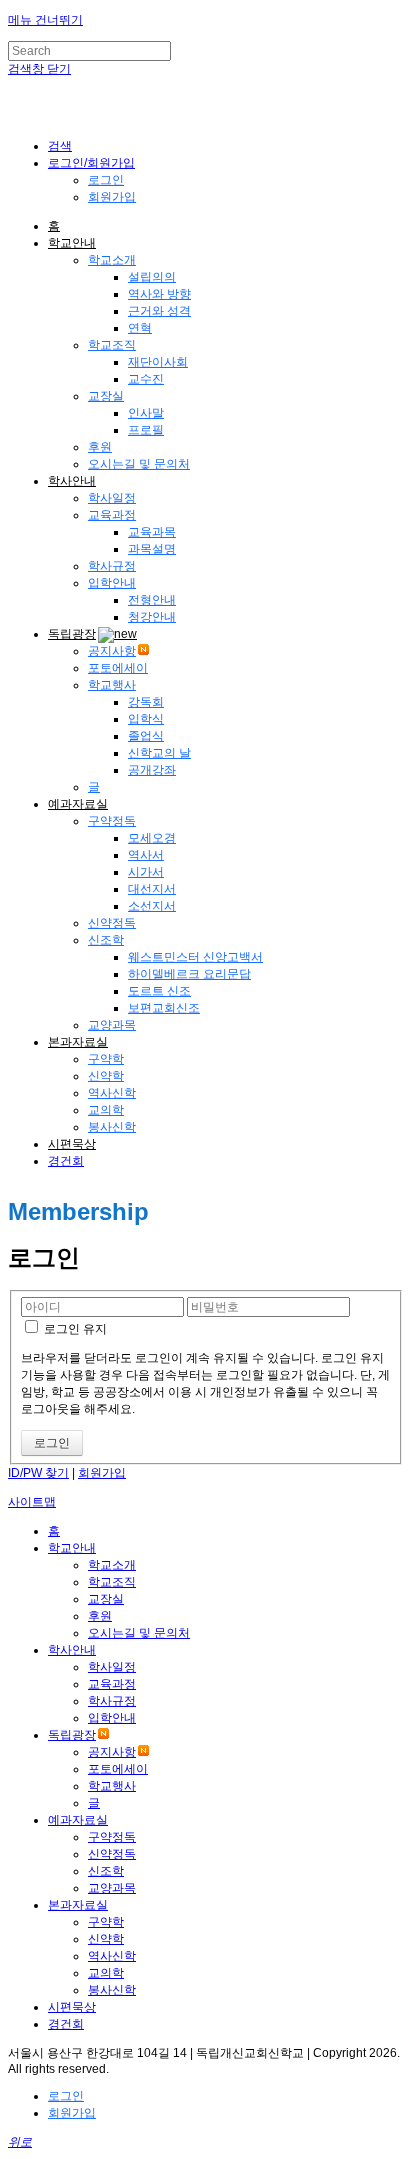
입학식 (146, 719)
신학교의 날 (159, 753)
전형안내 (152, 600)
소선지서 (152, 906)
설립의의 (152, 277)
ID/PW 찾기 (38, 1473)
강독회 (146, 702)
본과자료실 (78, 1042)
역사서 (146, 855)
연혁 (140, 328)
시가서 (146, 872)
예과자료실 (78, 804)
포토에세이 (118, 668)
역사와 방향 (159, 294)
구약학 (106, 1059)
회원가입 (112, 197)
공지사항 (112, 651)
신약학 (106, 1076)
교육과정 (112, 515)
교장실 (106, 396)
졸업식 (146, 736)
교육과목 (152, 532)
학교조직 (112, 345)
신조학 (106, 940)
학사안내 (72, 481)
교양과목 (112, 1025)
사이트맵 (32, 1502)
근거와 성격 (159, 311)
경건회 (66, 1161)
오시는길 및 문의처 (139, 464)
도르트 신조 (159, 991)
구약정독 (112, 821)
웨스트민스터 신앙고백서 (195, 957)
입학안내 (112, 583)
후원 (100, 447)
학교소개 (112, 260)
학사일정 (112, 498)
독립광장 (72, 634)
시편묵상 (72, 1144)
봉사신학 (112, 1127)
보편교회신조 (164, 1008)
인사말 (146, 413)
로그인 (106, 180)
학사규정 (112, 566)
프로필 (146, 430)
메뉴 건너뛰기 (45, 20)
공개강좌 (152, 770)
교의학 (106, 1110)
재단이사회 (158, 362)
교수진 (146, 379)
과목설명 (152, 549)
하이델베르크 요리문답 (189, 974)
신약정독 (112, 923)
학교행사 (112, 685)
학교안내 (72, 243)
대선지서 (152, 889)
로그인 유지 (74, 1329)
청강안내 (152, 617)
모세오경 (152, 838)
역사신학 (112, 1093)
